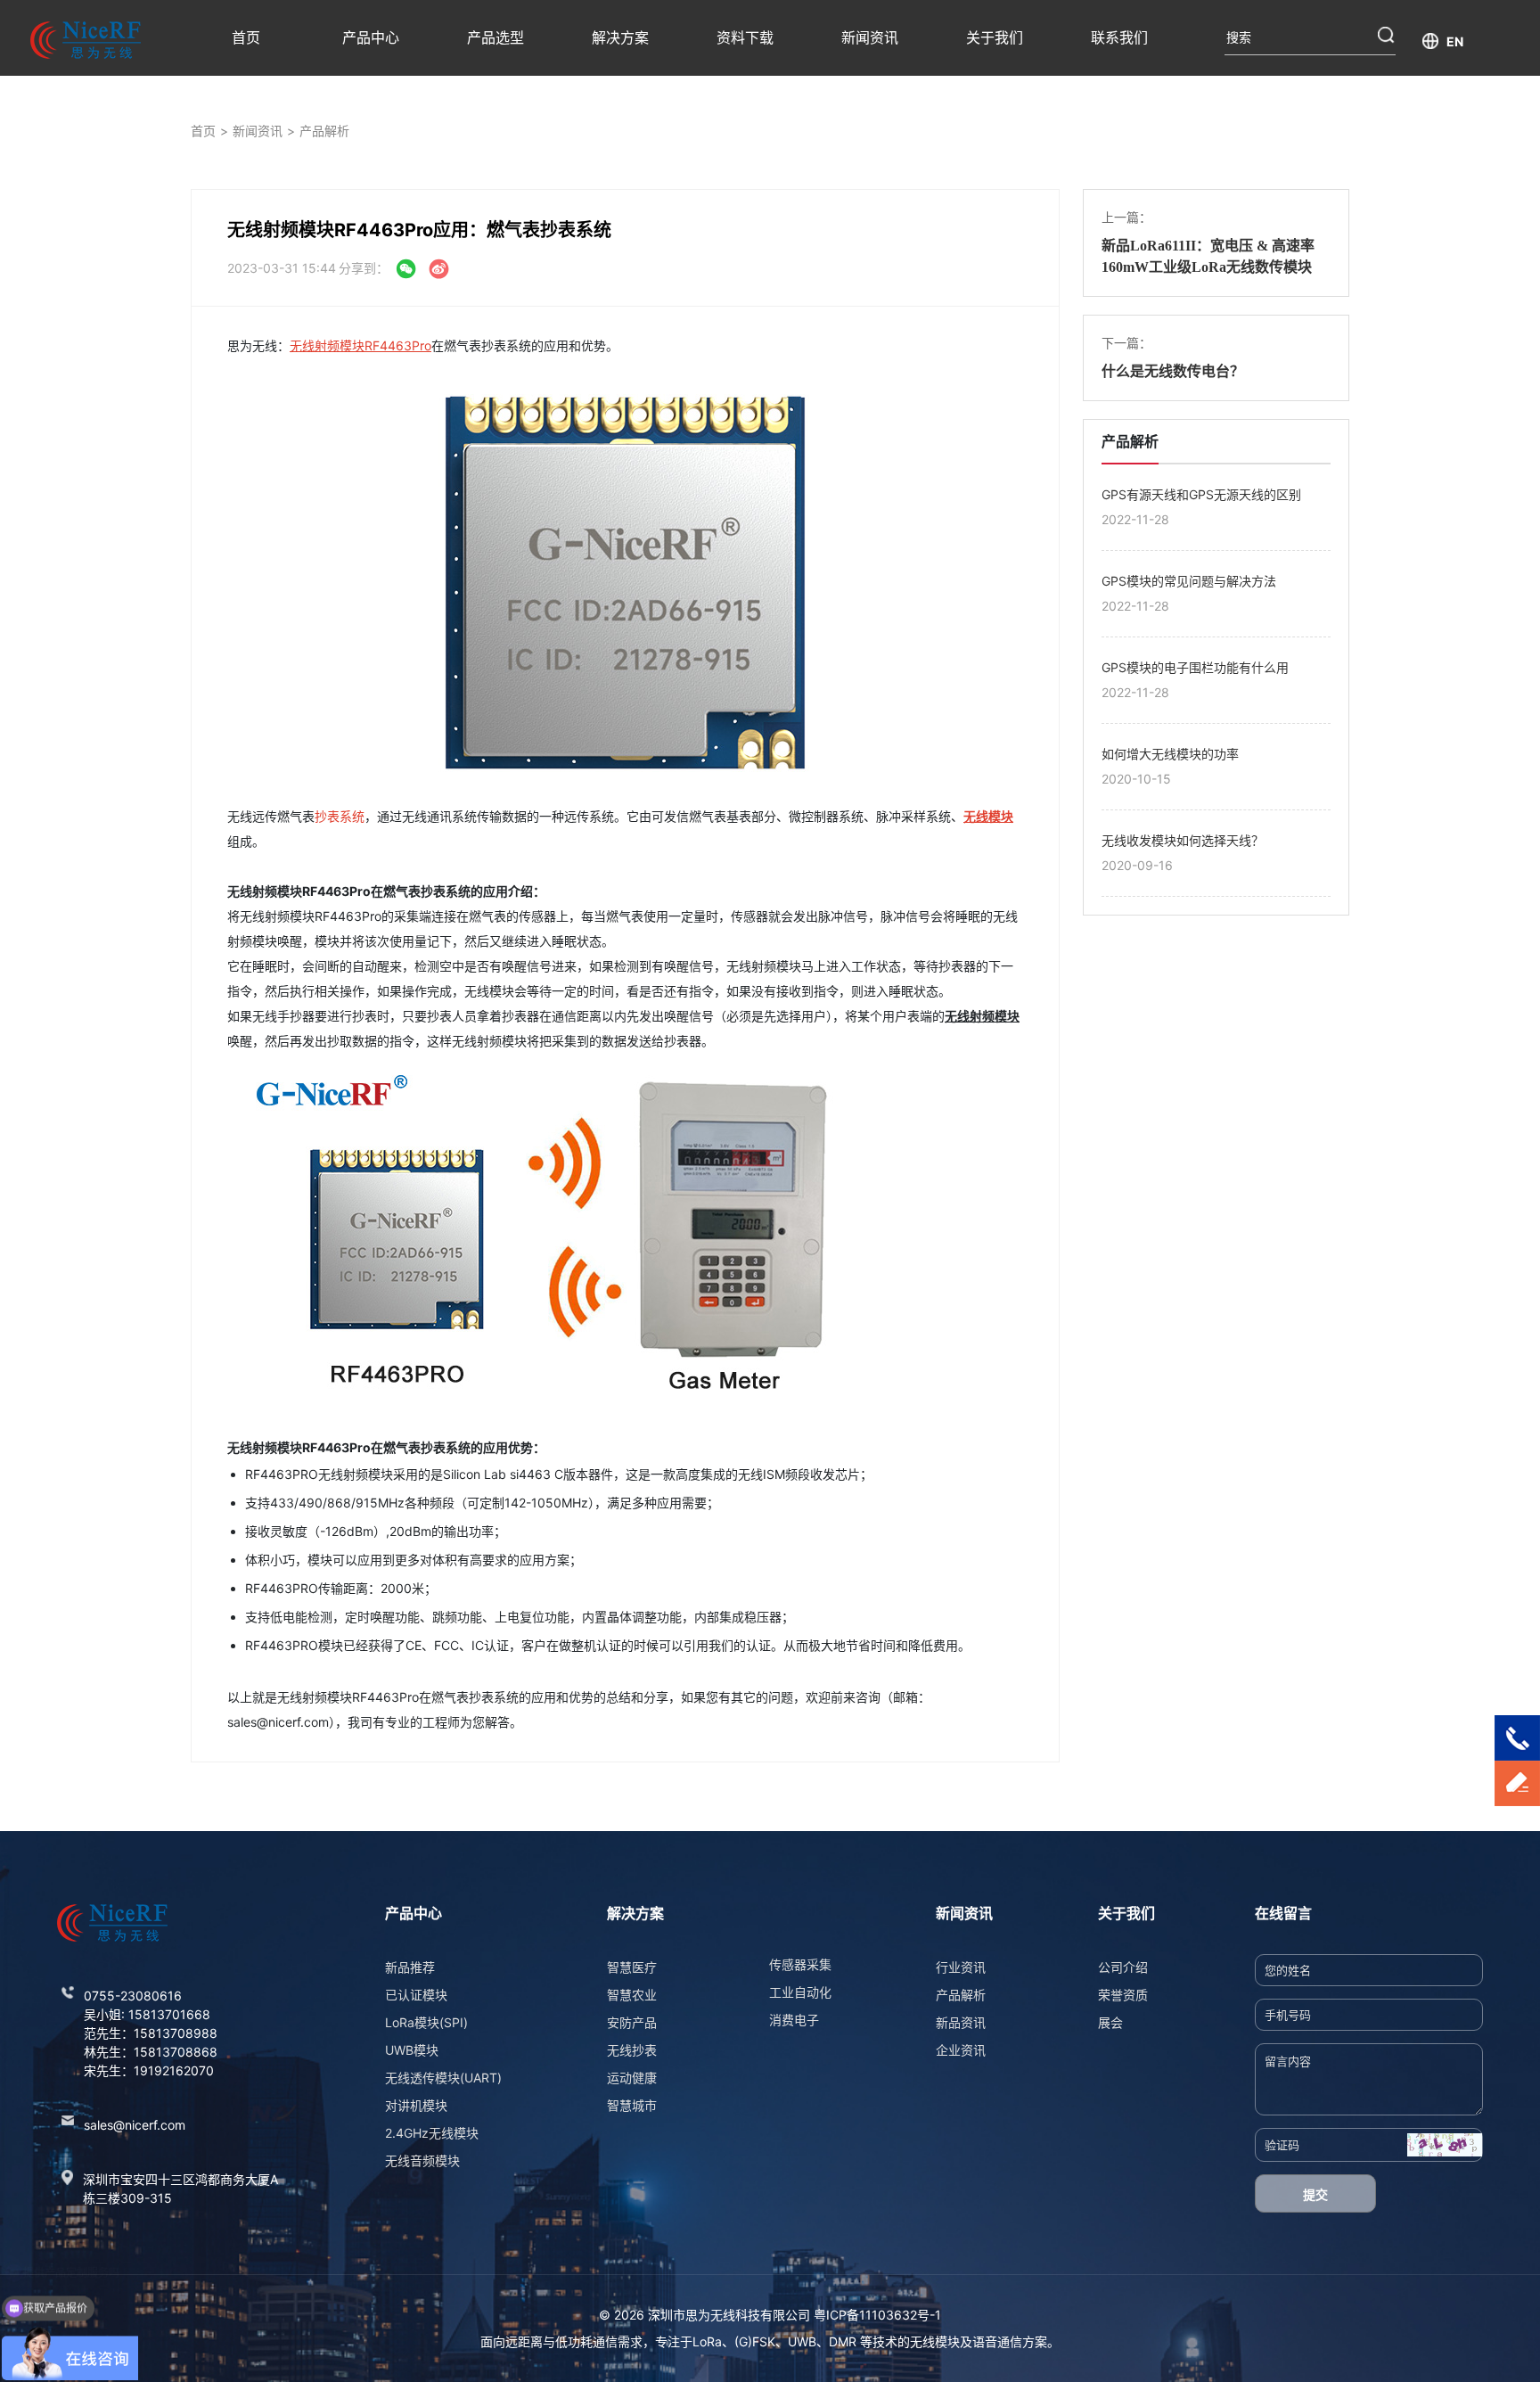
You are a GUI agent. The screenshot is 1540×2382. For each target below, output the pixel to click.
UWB (802, 2341)
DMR (843, 2341)
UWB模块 (412, 2050)
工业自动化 (800, 1992)
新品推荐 (410, 1967)
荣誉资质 (1123, 1995)
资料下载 (745, 37)
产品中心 (371, 37)
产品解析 (324, 131)
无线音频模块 (422, 2160)
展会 (1110, 2022)
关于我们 (995, 37)
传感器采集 (800, 1964)
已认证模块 (416, 1995)
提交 (1315, 2194)
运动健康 (632, 2078)
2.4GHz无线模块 (432, 2133)
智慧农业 (632, 1995)
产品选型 (496, 37)
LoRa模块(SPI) (426, 2022)
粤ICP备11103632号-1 (877, 2315)
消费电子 (794, 2020)
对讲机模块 (416, 2105)
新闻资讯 (870, 37)
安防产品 (632, 2022)
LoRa (707, 2341)
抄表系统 (340, 816)
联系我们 (1119, 37)
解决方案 (620, 37)
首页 (246, 37)
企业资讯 (961, 2050)
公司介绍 (1123, 1967)
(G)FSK (755, 2341)
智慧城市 (632, 2105)
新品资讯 (961, 2022)
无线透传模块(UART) (443, 2078)
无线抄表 (632, 2050)
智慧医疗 (632, 1967)
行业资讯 (961, 1967)
